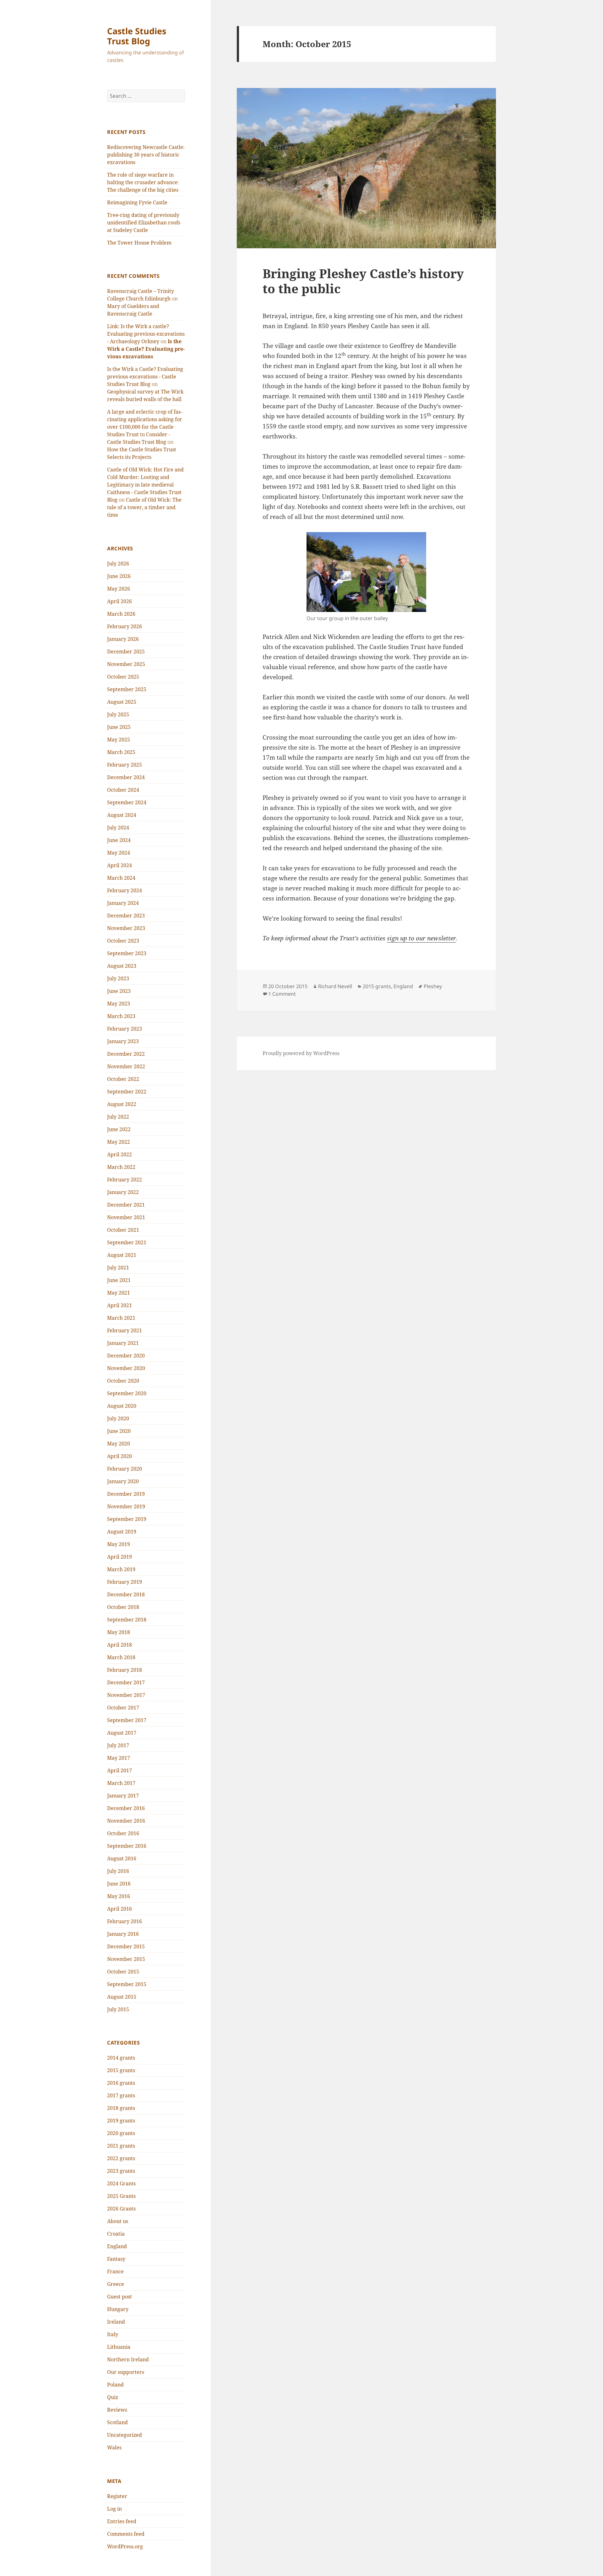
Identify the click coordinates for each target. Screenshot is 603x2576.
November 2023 (126, 928)
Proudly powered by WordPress (301, 1053)
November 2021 (126, 1217)
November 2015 (126, 1959)
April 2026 (120, 601)
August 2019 (122, 1532)
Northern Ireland (128, 2359)
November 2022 (126, 1066)
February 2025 (125, 765)
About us (118, 2221)
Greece (116, 2284)
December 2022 (126, 1054)
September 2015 (127, 1984)
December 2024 (126, 777)
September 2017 (127, 1720)
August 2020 (122, 1406)
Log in (114, 2509)
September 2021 (127, 1242)
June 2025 (119, 727)
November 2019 (126, 1506)
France (115, 2271)
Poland (115, 2385)
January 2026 (123, 639)
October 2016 (123, 1833)
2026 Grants (121, 2209)
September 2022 (127, 1092)
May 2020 (119, 1444)
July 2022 (118, 1117)
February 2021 (125, 1330)
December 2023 (126, 916)
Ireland (116, 2322)
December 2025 (126, 652)
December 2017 (126, 1682)
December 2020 (126, 1356)
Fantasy (116, 2259)
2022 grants (121, 2158)
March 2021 (121, 1318)
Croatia (116, 2234)
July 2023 (118, 978)
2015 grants (121, 2070)
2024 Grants (121, 2183)
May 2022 (119, 1142)
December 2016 (126, 1808)
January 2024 (123, 903)
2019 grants (121, 2121)
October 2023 (123, 941)
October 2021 (123, 1230)
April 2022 (120, 1154)
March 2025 (121, 752)
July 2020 (118, 1418)
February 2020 (125, 1469)
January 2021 (123, 1343)
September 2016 (127, 1846)
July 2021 (118, 1268)
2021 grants (121, 2146)
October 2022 (123, 1079)
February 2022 (125, 1180)
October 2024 (123, 790)
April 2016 (120, 1909)
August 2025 (122, 702)
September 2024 (127, 802)
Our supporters (126, 2372)
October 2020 (123, 1381)
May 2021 (119, 1293)
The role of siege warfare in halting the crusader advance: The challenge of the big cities (143, 182)
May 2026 (119, 589)
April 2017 (120, 1770)
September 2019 (127, 1519)
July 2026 (118, 564)
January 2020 (123, 1481)
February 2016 (125, 1921)
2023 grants (121, 2171)
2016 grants (121, 2083)
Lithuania (119, 2347)
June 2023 (119, 991)
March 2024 (121, 878)
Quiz (113, 2397)
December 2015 (126, 1946)
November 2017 (126, 1695)
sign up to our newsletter (421, 938)
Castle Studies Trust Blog (137, 36)
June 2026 (119, 576)
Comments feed (126, 2534)
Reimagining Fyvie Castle (137, 202)
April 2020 (120, 1456)
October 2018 (123, 1607)
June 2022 (119, 1129)
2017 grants (121, 2095)
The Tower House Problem (139, 243)
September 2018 (127, 1620)
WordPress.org (125, 2546)
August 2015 (122, 1997)
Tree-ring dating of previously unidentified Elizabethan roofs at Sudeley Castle (144, 223)
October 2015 (123, 1972)
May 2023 (119, 1004)
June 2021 (119, 1280)
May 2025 (119, 740)
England (117, 2246)
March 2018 (121, 1657)
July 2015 (118, 2009)
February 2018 (125, 1670)
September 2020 (127, 1393)
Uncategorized (125, 2435)
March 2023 (121, 1016)
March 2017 (121, 1783)
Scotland (117, 2422)
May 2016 (119, 1896)
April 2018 (120, 1645)
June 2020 (119, 1431)
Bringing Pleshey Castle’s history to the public (363, 281)
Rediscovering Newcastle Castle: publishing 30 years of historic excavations (146, 155)
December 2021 (126, 1205)
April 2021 (120, 1305)
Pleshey (433, 986)
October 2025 (123, 677)
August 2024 (122, 815)
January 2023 (123, 1041)
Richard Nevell (335, 986)
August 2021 (122, 1255)
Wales (114, 2447)
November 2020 (126, 1368)
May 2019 (119, 1544)
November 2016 (126, 1821)
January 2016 (123, 1934)
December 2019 (126, 1494)
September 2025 (127, 689)
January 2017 (123, 1796)
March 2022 (121, 1167)
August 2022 (122, 1104)
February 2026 (125, 626)
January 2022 (123, 1192)
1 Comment (282, 994)
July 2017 (118, 1745)
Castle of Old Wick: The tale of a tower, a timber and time (144, 507)
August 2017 (122, 1733)
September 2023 (127, 953)
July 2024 (118, 828)
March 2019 (121, 1569)
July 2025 (118, 714)
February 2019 (125, 1582)
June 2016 (119, 1884)
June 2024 (119, 840)
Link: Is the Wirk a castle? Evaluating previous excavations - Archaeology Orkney (146, 334)
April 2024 (120, 865)
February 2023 (125, 1029)
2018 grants (121, 2108)
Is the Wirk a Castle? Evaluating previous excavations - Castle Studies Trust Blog (145, 377)
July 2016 (118, 1871)
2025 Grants (121, 2196)
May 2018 (119, 1632)
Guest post (120, 2297)
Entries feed (122, 2521)
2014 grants (121, 2058)
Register (117, 2496)
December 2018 (126, 1594)
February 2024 (125, 890)
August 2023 (122, 966)
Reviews (117, 2410)
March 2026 (121, 614)
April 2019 (120, 1557)
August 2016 (122, 1858)
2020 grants (121, 2133)
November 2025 (126, 664)
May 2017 (119, 1758)
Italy (113, 2334)
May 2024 (119, 853)
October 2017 (123, 1708)
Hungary (118, 2309)
